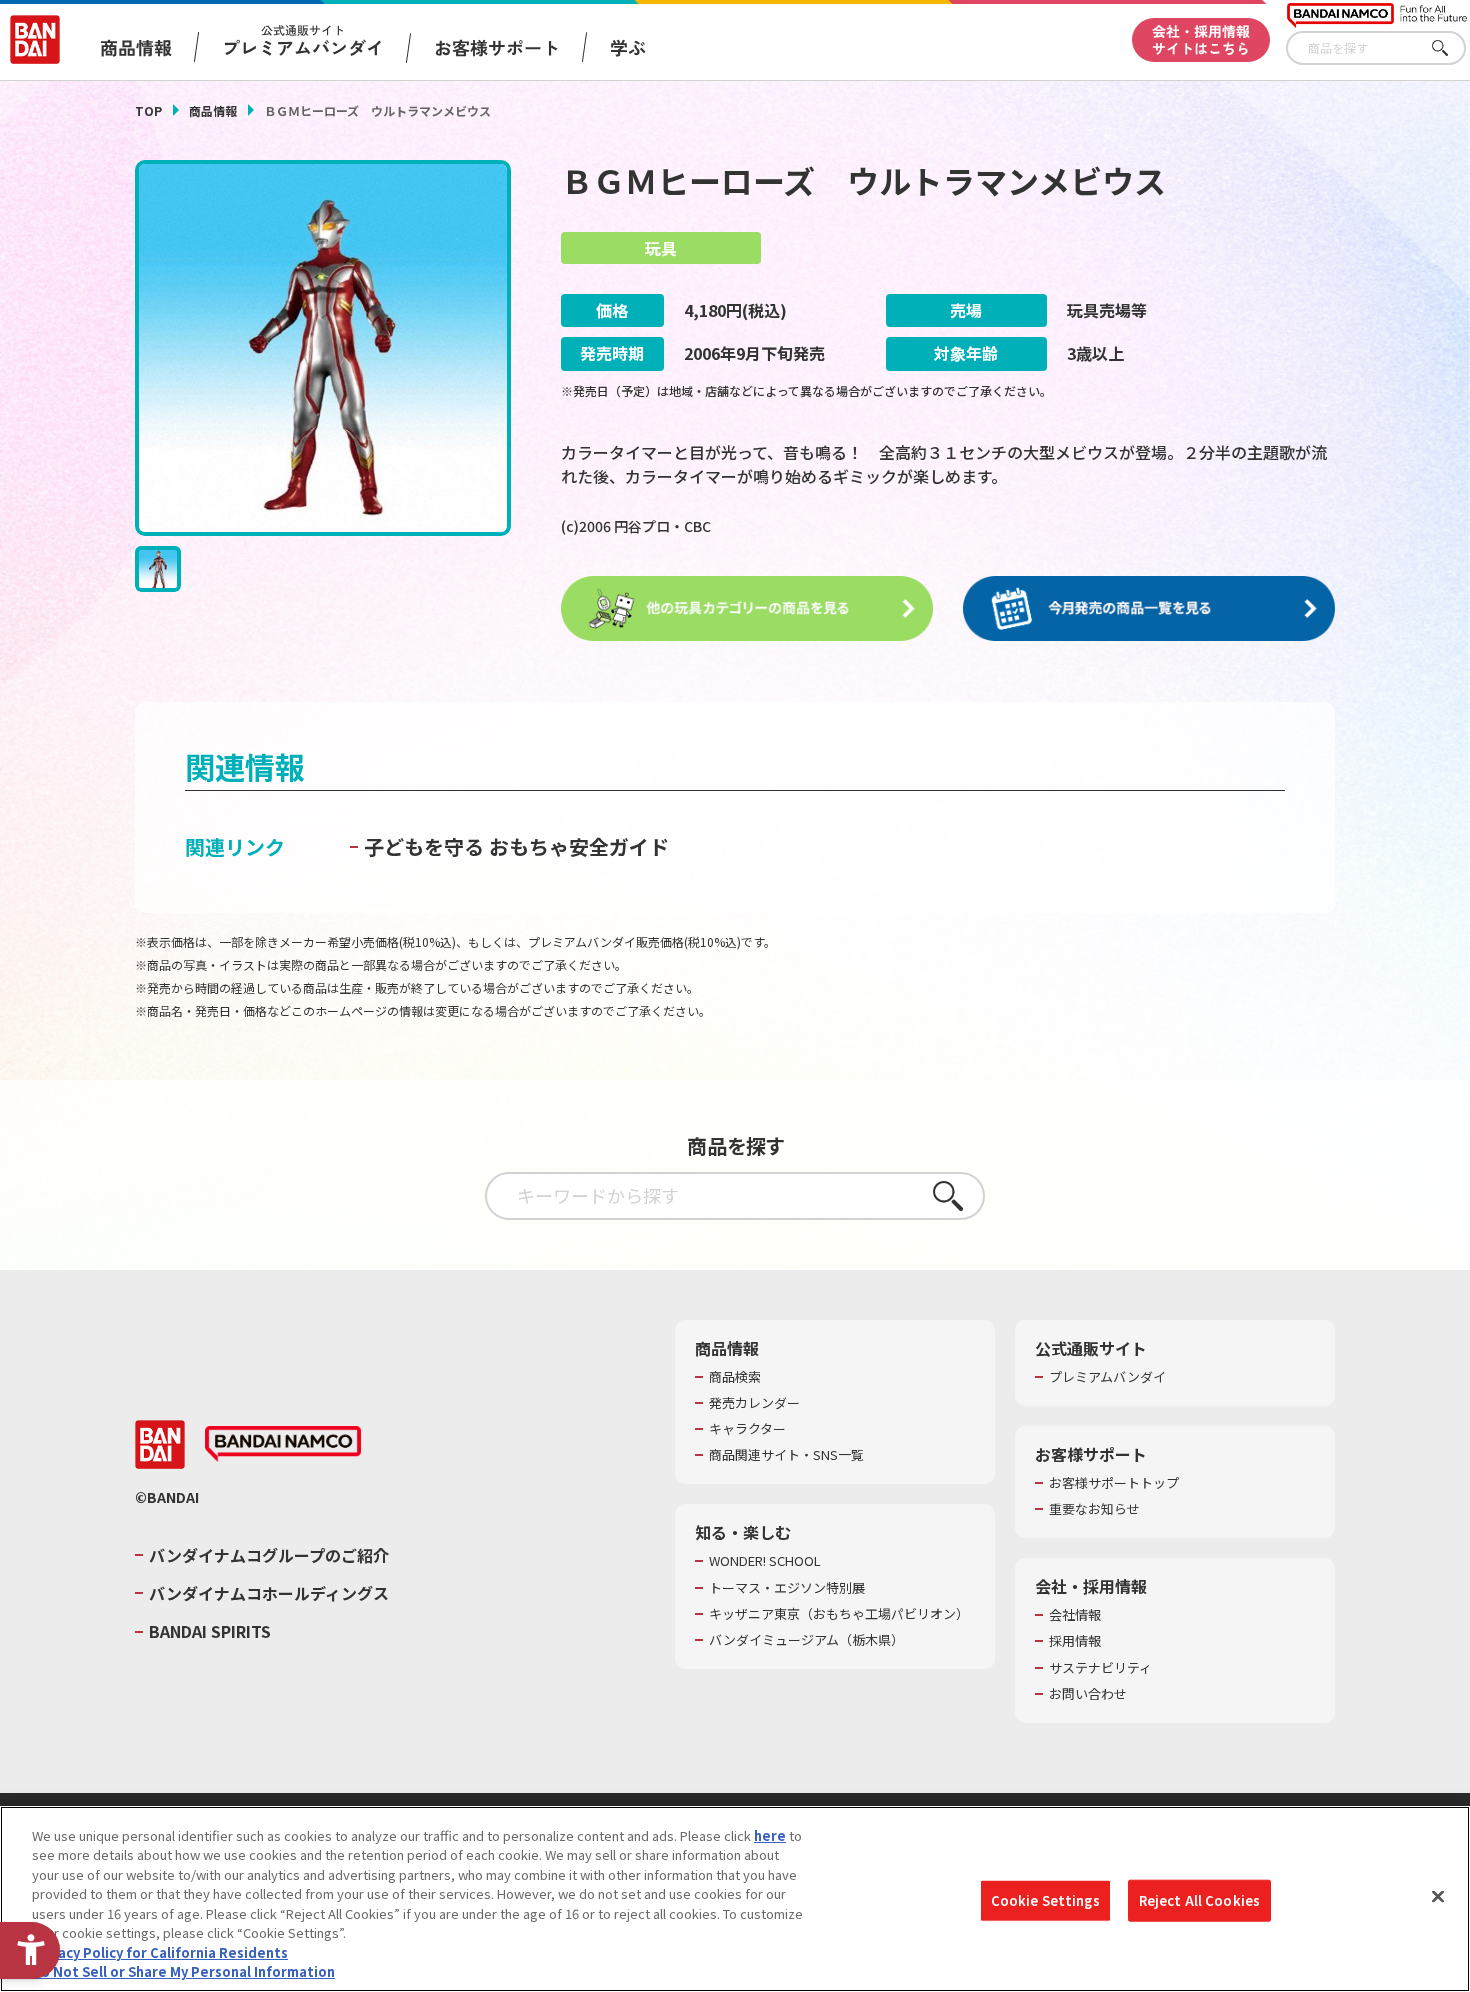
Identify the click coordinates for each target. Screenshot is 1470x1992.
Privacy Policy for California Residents (160, 1952)
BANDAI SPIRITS (210, 1631)
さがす (1451, 48)
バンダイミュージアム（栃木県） (806, 1640)
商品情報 (213, 110)
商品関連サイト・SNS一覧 (786, 1455)
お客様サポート (497, 47)
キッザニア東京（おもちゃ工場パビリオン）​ (839, 1614)
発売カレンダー (754, 1403)
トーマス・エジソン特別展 (787, 1588)
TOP (148, 110)
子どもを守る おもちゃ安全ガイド (516, 846)
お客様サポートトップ (1114, 1483)
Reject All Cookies (1199, 1900)
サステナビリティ (1100, 1668)
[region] (735, 1899)
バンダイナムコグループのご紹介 (269, 1555)
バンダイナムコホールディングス (269, 1593)
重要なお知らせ (1094, 1509)
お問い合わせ (1088, 1694)
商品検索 (735, 1377)
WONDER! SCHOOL (765, 1561)
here (770, 1835)
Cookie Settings (1045, 1900)
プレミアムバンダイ (1107, 1377)
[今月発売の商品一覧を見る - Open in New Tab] (1149, 609)
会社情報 (1075, 1615)
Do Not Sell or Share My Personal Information (183, 1971)
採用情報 (1075, 1641)
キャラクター (747, 1429)
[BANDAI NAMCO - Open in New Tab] (283, 1444)
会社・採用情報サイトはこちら (1201, 39)
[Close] (1438, 1896)
